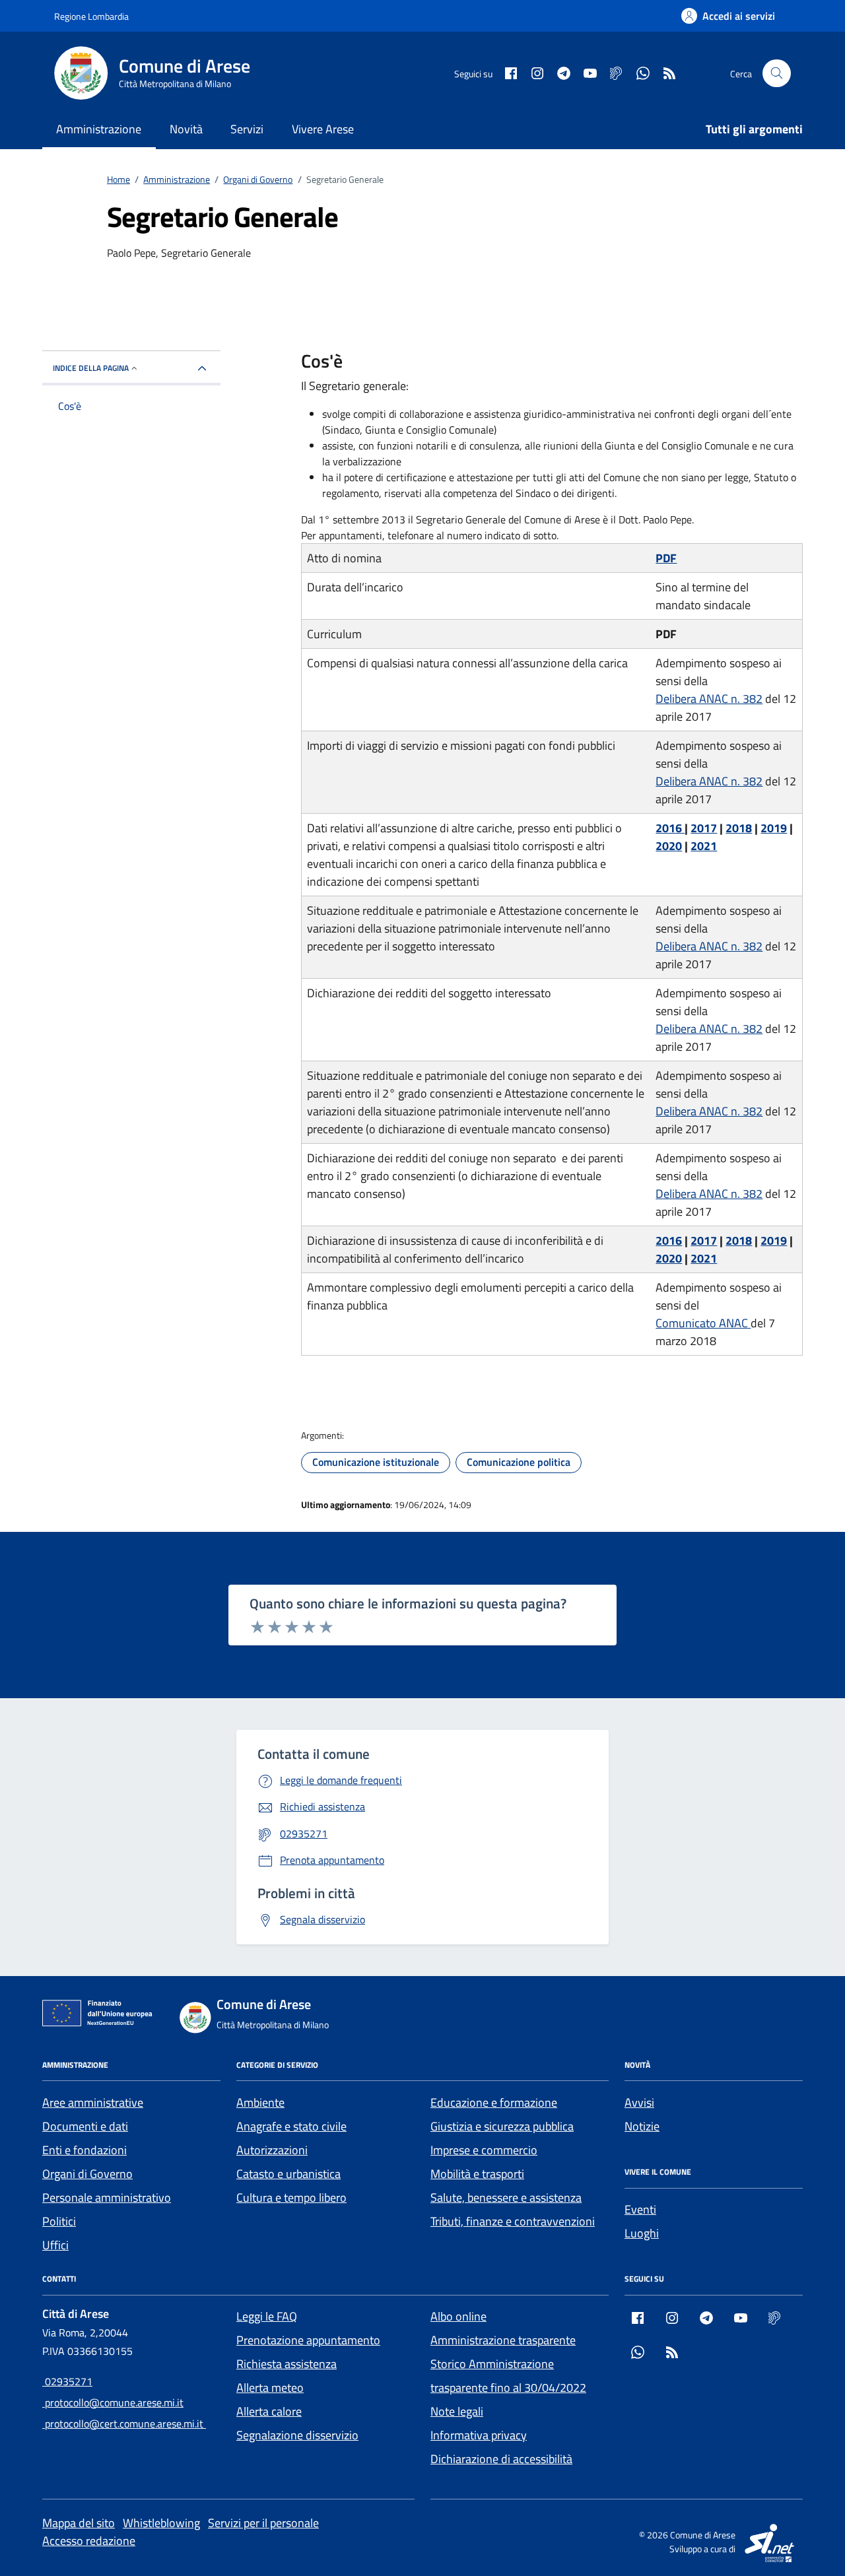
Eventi (640, 2209)
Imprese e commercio (484, 2150)
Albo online (458, 2316)
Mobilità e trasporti (477, 2174)
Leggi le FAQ (267, 2316)
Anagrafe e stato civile (291, 2126)
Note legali (457, 2411)
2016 (670, 828)
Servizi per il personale (263, 2523)
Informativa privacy (479, 2435)
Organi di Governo (87, 2174)
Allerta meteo (270, 2388)
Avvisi (639, 2102)
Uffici (55, 2245)
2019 (774, 828)
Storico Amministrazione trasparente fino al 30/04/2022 (508, 2376)
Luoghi (642, 2233)
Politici (59, 2221)
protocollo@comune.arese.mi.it (113, 2402)
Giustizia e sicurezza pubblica (502, 2126)
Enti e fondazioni (84, 2150)
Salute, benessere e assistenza (506, 2197)
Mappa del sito (79, 2523)
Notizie (642, 2126)
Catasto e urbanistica (288, 2174)
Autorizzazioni (272, 2150)
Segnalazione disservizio (297, 2435)
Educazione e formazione (494, 2102)
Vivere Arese (323, 129)
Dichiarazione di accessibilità (501, 2459)
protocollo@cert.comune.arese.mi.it (124, 2424)
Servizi (247, 129)
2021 (704, 846)
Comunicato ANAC (703, 1323)
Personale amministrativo (107, 2197)
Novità (186, 129)
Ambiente (260, 2102)
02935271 (67, 2381)
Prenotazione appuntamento (308, 2340)
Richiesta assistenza (287, 2364)
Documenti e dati (85, 2126)
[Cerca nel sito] (777, 74)
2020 (669, 846)
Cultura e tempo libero (291, 2197)
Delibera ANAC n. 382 (709, 699)
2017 (704, 828)
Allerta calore (269, 2411)
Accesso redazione (89, 2541)
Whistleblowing (161, 2523)
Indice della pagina (91, 368)
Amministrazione (99, 129)
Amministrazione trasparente (503, 2340)
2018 (739, 828)
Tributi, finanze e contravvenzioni (513, 2221)
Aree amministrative (93, 2102)
